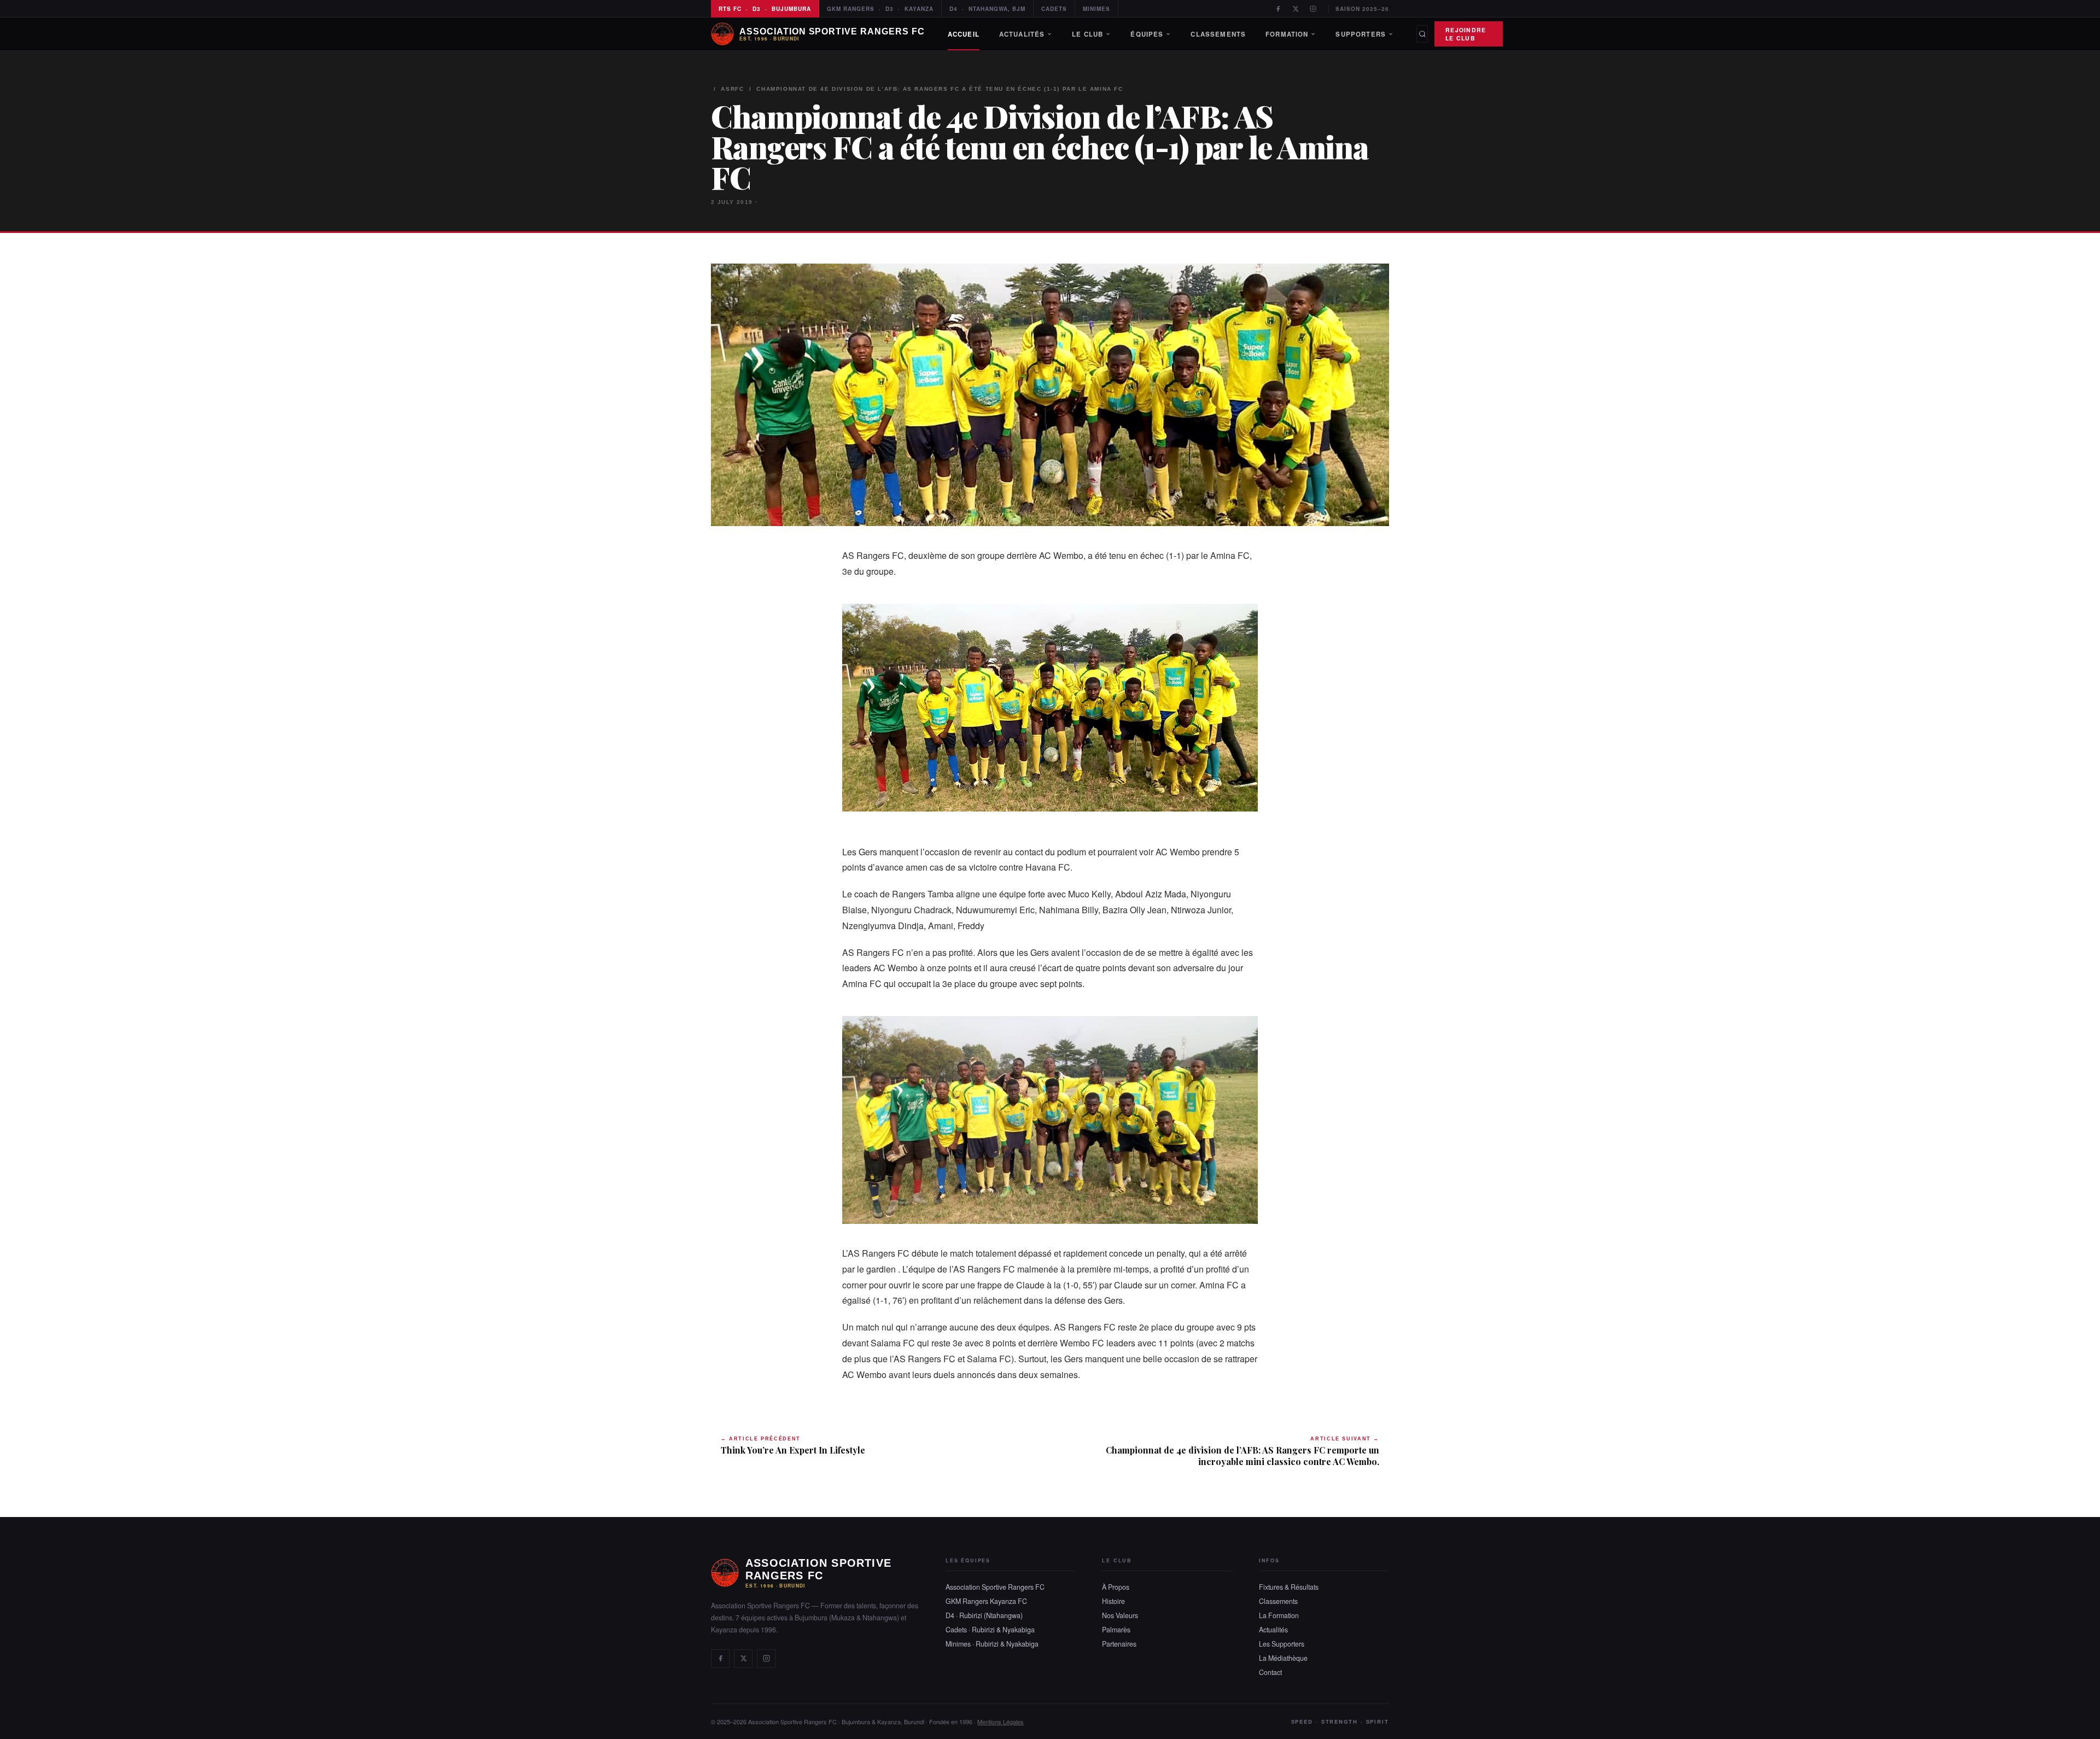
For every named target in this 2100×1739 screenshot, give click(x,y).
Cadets (1054, 9)
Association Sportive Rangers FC (995, 1587)
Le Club (1087, 34)
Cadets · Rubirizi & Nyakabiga (990, 1630)
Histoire (1113, 1601)
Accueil (964, 34)
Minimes (1096, 9)
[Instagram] (1313, 9)
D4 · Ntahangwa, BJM (987, 9)
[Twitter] (1296, 9)
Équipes (1147, 34)
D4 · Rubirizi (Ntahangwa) (984, 1615)
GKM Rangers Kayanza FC (986, 1601)
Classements (1218, 34)
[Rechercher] (1422, 34)
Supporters (1361, 34)
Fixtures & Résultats (1289, 1587)
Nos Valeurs (1120, 1615)
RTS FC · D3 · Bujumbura (765, 9)
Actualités (1022, 34)
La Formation (1279, 1615)
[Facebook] (1278, 9)
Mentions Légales (1001, 1722)
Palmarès (1116, 1630)
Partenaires (1119, 1644)
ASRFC (732, 89)
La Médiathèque (1283, 1658)
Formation (1287, 34)
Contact (1270, 1672)
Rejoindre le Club (1466, 34)
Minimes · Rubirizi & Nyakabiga (992, 1644)
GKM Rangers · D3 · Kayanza (880, 9)
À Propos (1116, 1587)
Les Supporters (1282, 1644)
